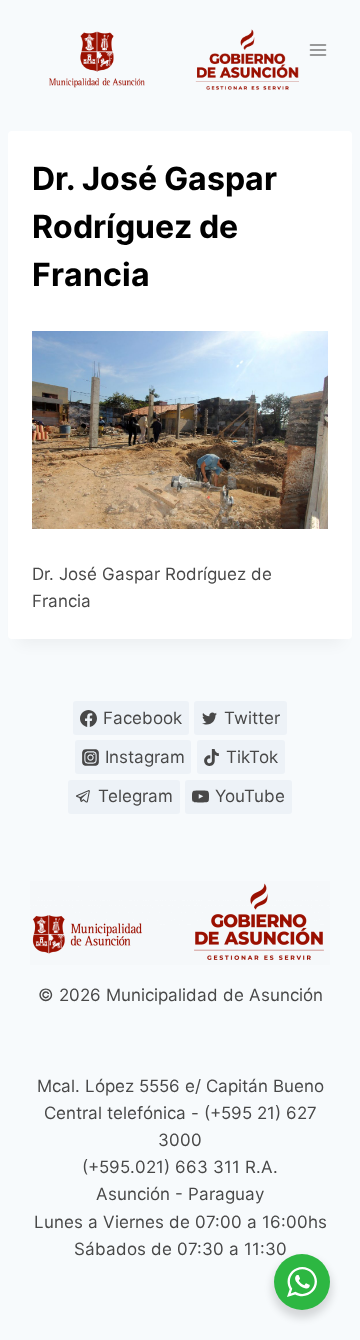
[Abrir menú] (317, 49)
